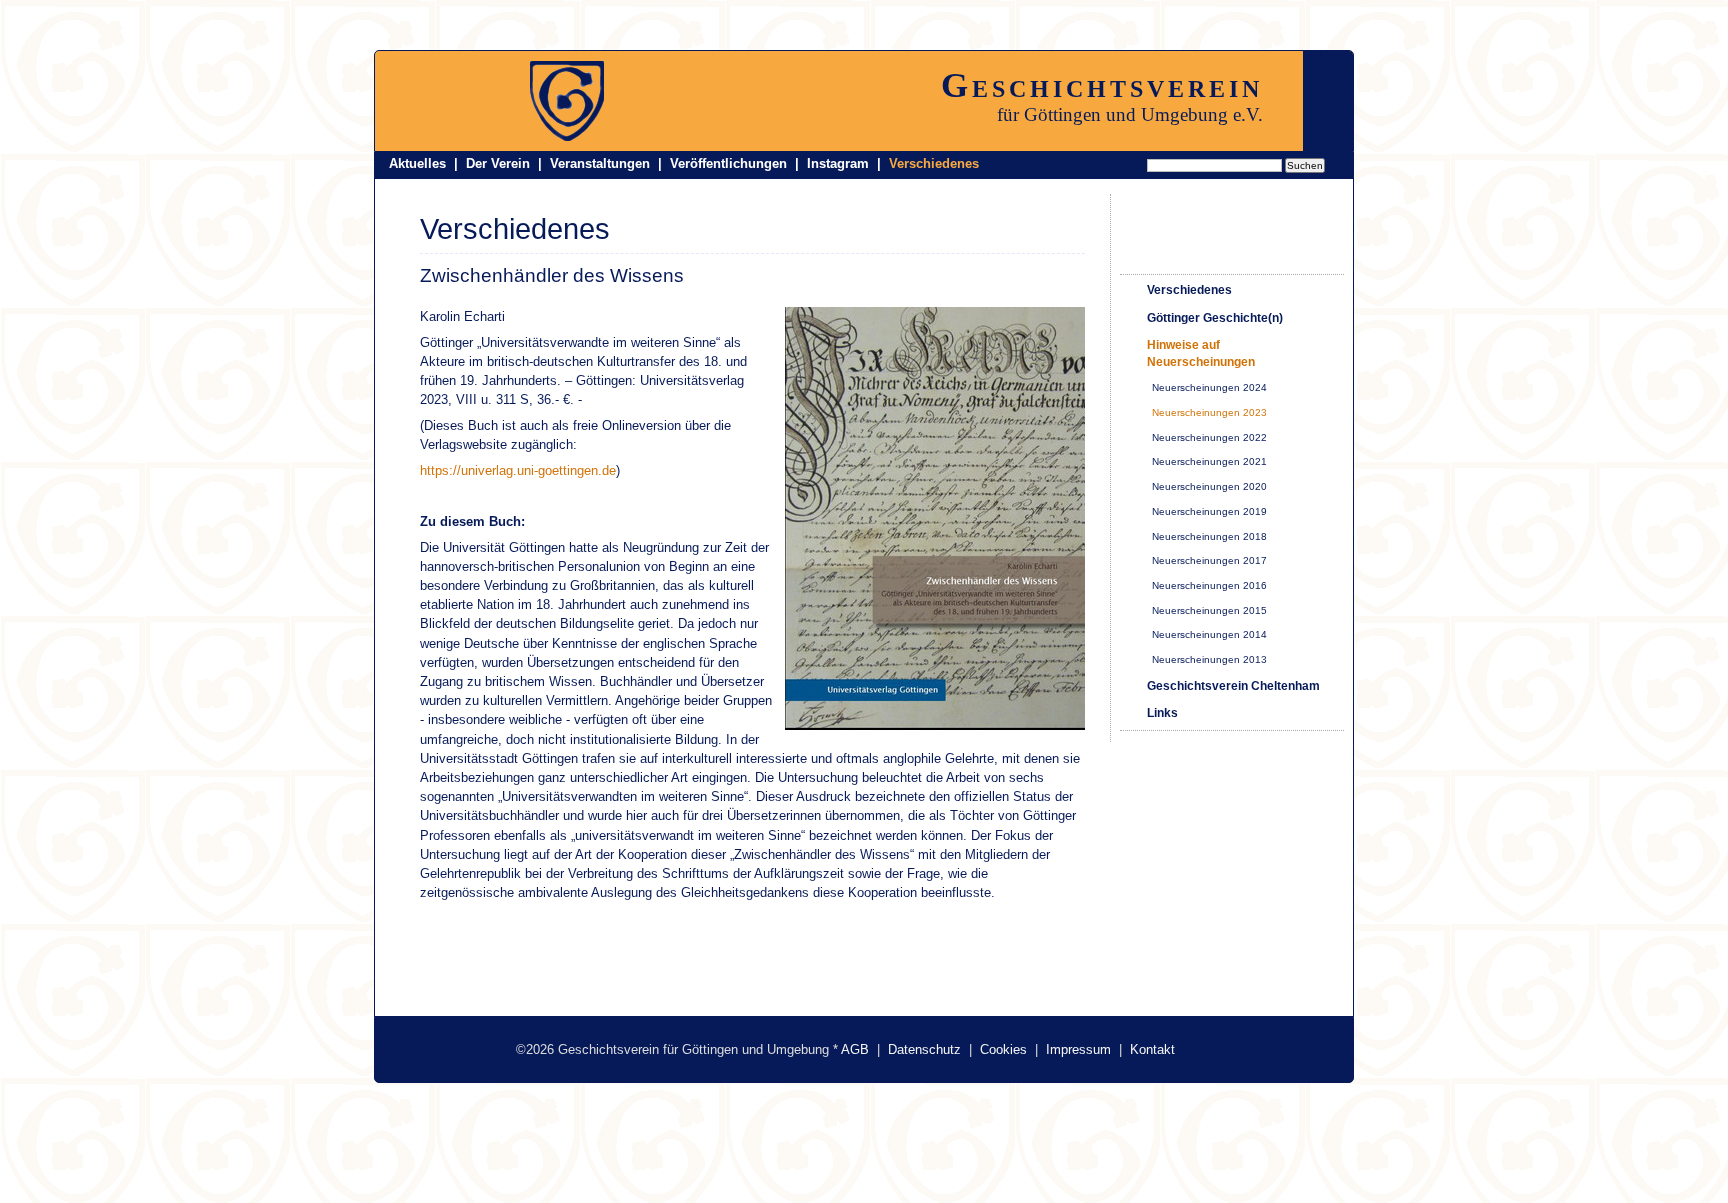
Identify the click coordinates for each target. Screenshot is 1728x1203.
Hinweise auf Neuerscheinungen (1201, 353)
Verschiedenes (934, 163)
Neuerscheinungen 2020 (1209, 486)
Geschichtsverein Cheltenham (1233, 686)
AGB (855, 1049)
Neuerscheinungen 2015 (1209, 610)
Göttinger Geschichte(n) (1215, 318)
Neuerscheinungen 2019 (1209, 511)
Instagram (838, 163)
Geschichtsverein (1102, 85)
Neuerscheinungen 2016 (1209, 585)
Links (1162, 713)
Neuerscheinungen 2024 (1209, 387)
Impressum (1078, 1049)
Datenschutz (924, 1049)
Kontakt (1152, 1049)
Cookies (1003, 1049)
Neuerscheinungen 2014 (1209, 634)
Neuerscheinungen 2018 (1209, 536)
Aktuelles (417, 163)
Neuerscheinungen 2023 (1209, 412)
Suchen (1305, 165)
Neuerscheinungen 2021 (1209, 461)
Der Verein (498, 163)
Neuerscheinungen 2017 (1209, 560)
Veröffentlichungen (728, 163)
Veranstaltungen (600, 163)
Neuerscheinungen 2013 (1209, 659)
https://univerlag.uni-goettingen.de (518, 470)
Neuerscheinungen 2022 (1209, 437)
